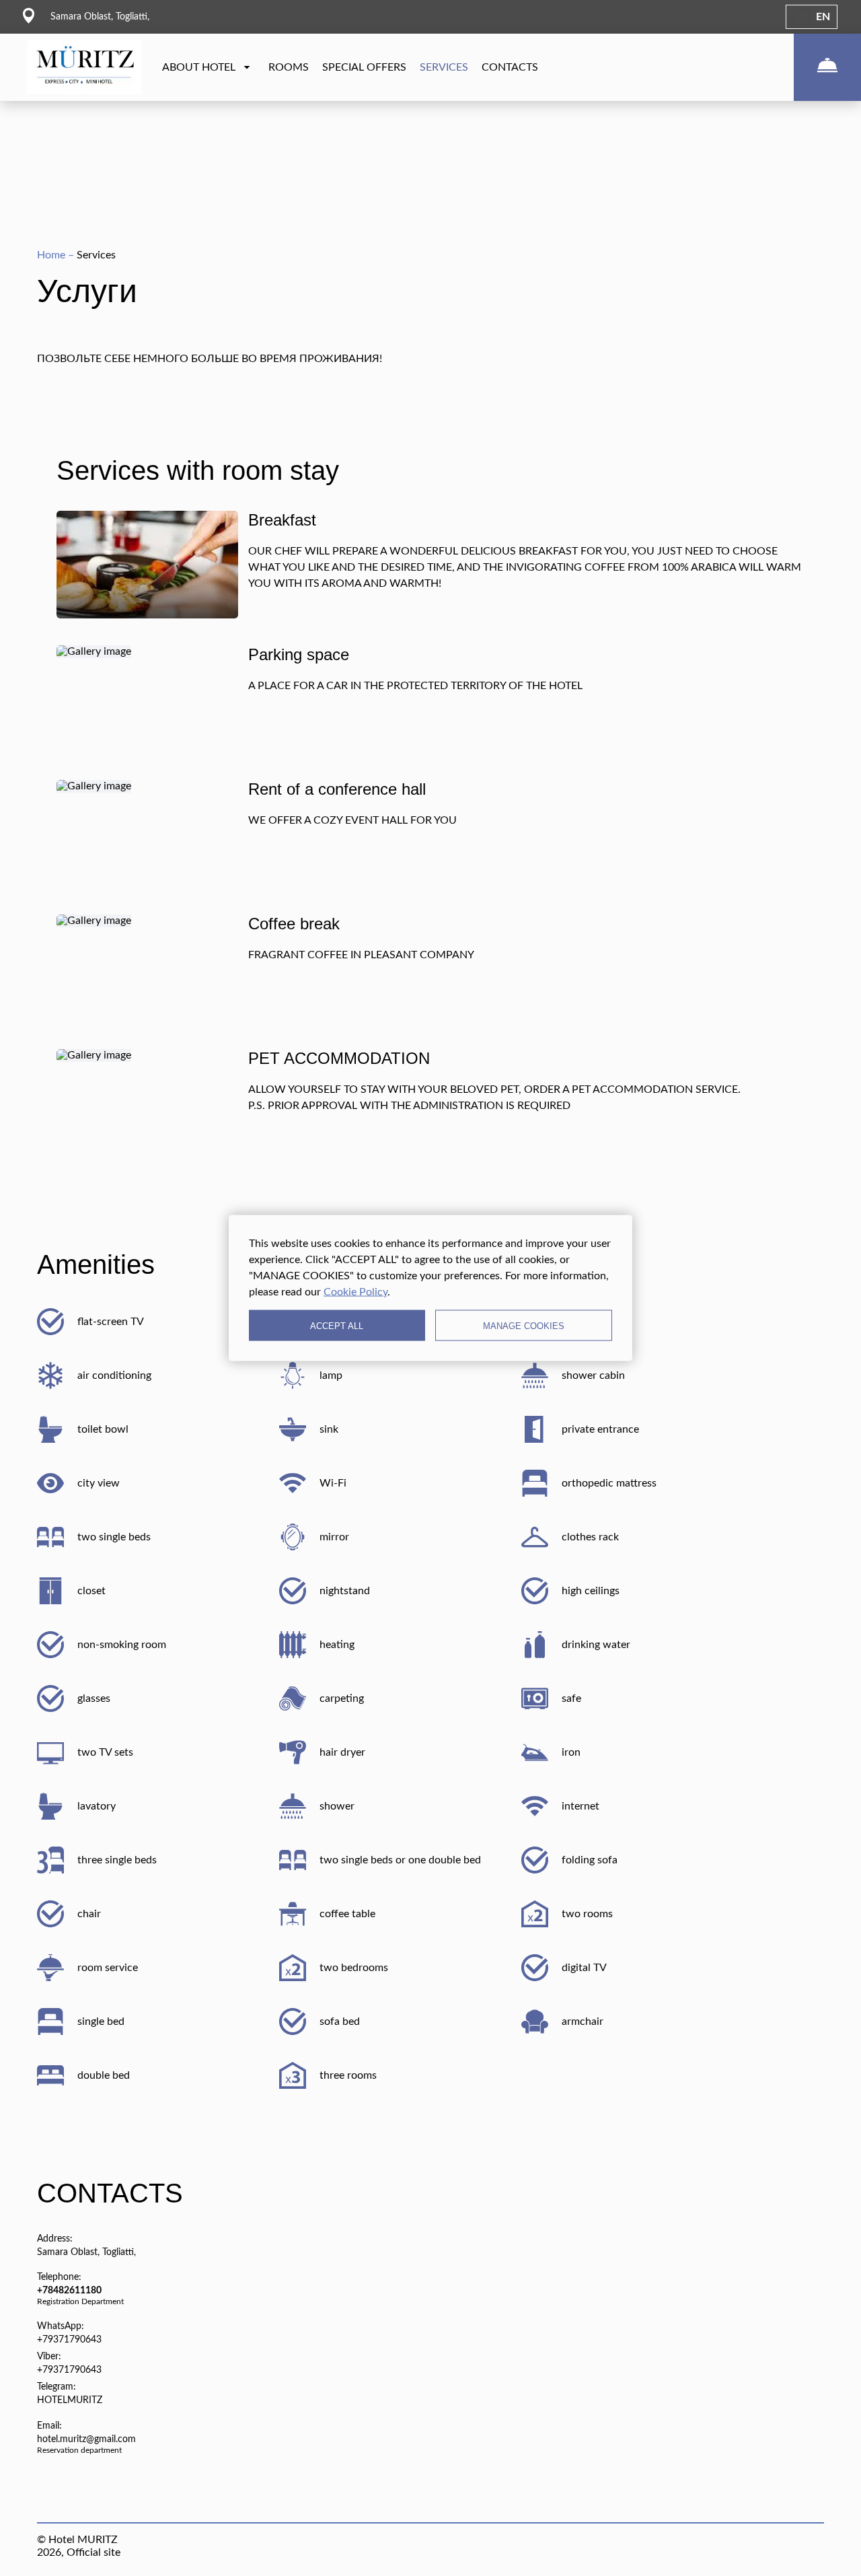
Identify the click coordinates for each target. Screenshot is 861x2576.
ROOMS (289, 67)
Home (52, 255)
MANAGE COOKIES (524, 1325)
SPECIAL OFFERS (364, 67)
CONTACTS (510, 67)
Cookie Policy (355, 1292)
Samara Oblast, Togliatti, (86, 2252)
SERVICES (444, 67)
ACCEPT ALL (337, 1325)
